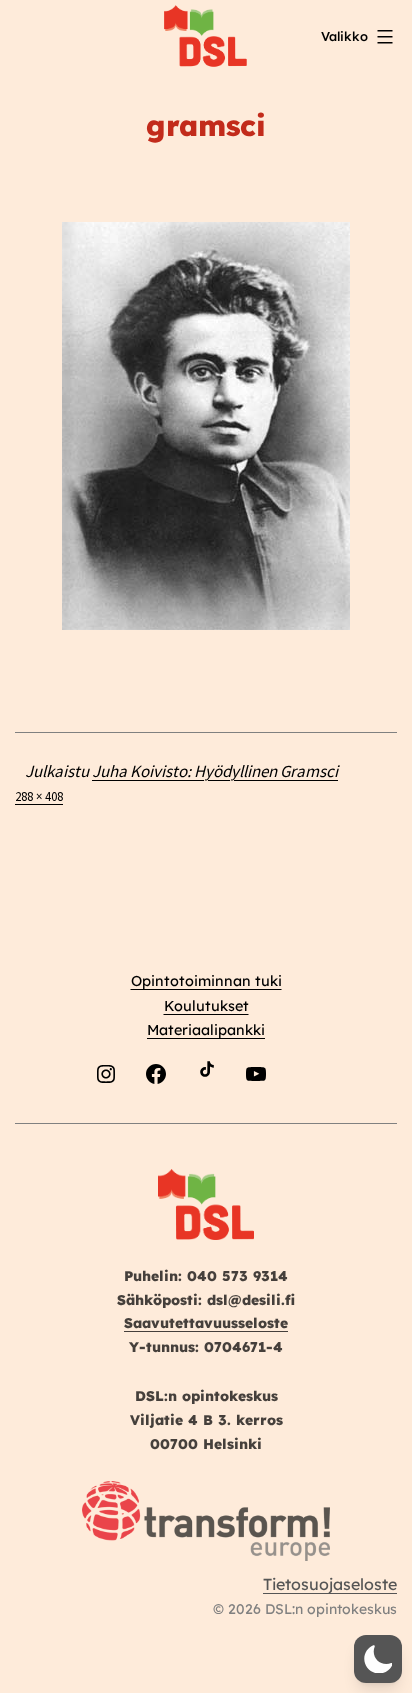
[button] (378, 1659)
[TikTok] (206, 1120)
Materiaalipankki (206, 1030)
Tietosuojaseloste (330, 1584)
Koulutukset (206, 1006)
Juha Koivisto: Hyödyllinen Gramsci (215, 771)
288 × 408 (39, 796)
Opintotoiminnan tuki (206, 981)
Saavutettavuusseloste (206, 1323)
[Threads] (306, 1120)
